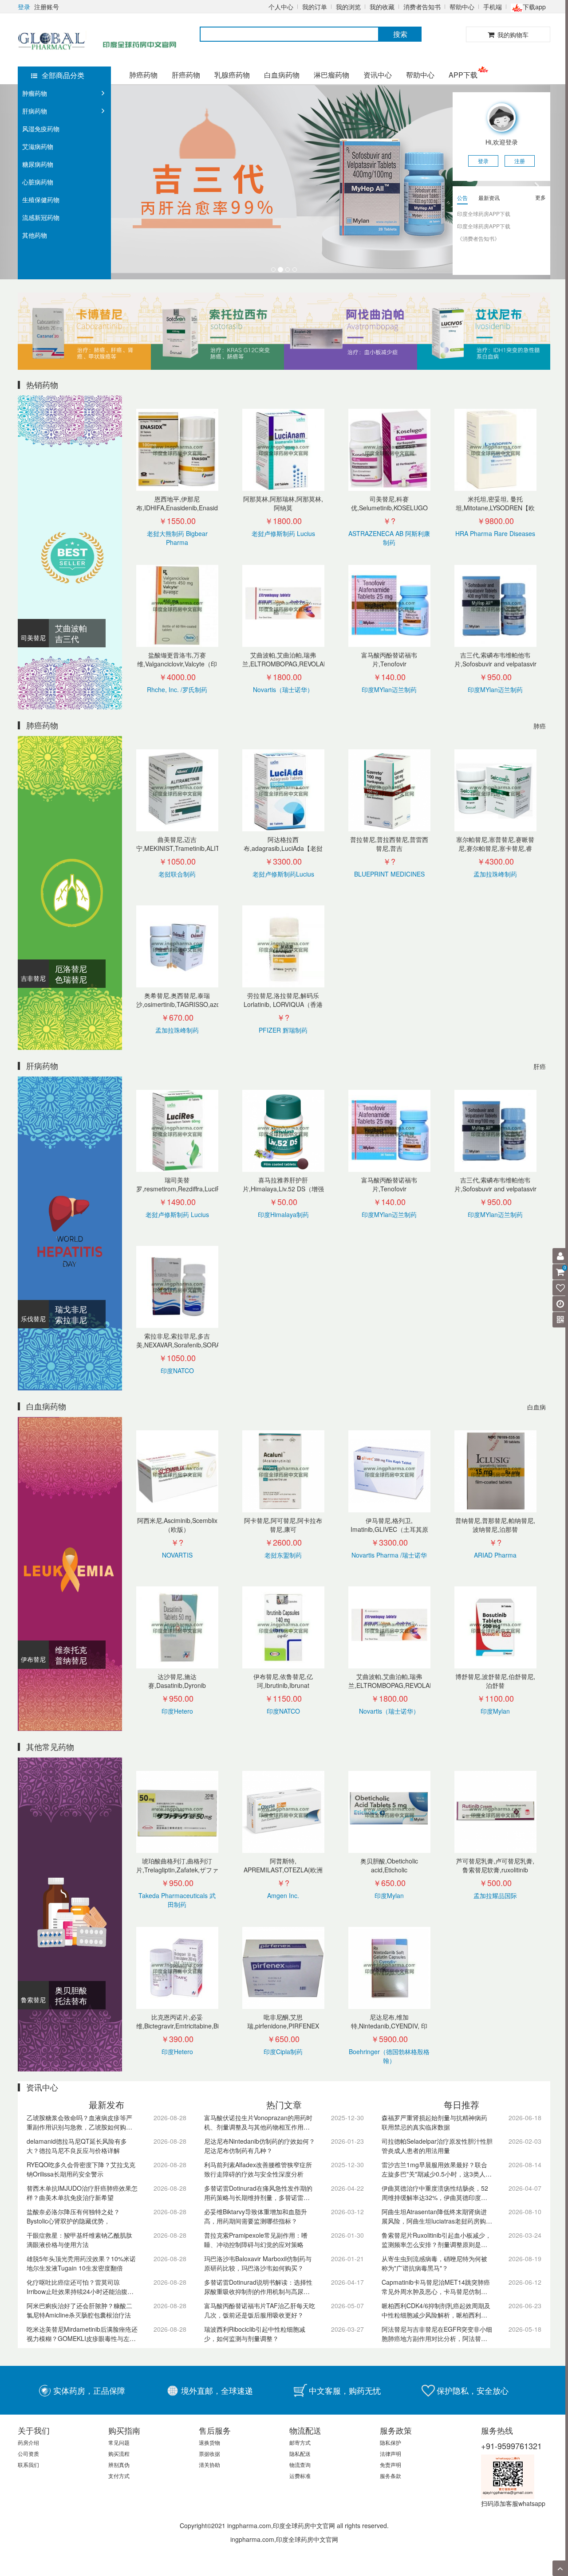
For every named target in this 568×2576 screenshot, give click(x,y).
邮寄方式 (300, 2442)
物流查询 (300, 2464)
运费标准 (300, 2476)
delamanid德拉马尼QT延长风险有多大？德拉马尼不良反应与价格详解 (77, 2146)
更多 (540, 197)
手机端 (493, 7)
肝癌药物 (186, 75)
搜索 (400, 34)
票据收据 (209, 2453)
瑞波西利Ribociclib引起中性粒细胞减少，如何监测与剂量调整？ (255, 2334)
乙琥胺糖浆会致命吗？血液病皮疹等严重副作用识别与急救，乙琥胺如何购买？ (79, 2123)
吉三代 (67, 638)
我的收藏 (382, 7)
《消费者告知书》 (478, 238)
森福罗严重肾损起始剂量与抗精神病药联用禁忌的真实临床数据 (434, 2122)
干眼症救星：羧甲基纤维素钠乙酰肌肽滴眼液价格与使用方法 (79, 2240)
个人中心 (281, 7)
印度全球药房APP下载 (484, 213)
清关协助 (209, 2464)
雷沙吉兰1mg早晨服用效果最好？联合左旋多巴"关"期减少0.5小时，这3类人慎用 (437, 2170)
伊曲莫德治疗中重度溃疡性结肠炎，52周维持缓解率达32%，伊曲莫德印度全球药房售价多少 (435, 2193)
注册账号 (47, 7)
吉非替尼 (33, 978)
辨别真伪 (119, 2464)
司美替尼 (33, 638)
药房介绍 (28, 2442)
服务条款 (390, 2476)
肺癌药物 (143, 75)
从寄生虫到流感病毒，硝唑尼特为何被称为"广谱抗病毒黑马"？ (434, 2263)
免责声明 (390, 2464)
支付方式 (119, 2476)
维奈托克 (71, 1649)
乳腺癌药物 (232, 75)
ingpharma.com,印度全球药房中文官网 (284, 2539)
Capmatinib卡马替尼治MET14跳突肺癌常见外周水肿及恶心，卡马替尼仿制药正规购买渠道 (436, 2287)
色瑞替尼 (71, 979)
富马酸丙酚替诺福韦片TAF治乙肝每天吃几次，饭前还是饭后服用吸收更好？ (260, 2310)
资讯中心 (378, 75)
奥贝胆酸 (71, 1990)
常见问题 (119, 2442)
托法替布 (71, 2001)
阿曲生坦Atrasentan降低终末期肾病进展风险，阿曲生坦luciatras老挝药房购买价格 (437, 2217)
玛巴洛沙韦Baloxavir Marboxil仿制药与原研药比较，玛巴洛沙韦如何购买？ (258, 2263)
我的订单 (315, 7)
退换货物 (209, 2442)
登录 (24, 7)
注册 (520, 161)
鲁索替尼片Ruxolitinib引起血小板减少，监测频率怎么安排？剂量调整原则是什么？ (436, 2240)
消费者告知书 (422, 7)
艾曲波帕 (71, 628)
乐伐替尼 (33, 1319)
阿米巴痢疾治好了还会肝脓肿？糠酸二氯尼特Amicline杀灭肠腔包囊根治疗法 (79, 2310)
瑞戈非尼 (71, 1309)
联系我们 (28, 2464)
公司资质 (28, 2453)
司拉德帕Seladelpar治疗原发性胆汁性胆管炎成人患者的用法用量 (437, 2146)
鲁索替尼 (33, 2000)
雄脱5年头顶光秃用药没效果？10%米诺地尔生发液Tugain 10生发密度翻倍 (81, 2263)
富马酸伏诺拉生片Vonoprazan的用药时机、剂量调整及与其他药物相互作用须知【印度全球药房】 (258, 2123)
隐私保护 (390, 2442)
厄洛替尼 (71, 968)
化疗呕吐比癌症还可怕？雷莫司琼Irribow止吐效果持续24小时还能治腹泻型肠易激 (80, 2287)
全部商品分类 (63, 75)
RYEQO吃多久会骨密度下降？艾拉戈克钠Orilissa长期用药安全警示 (81, 2169)
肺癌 (540, 726)
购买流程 (119, 2453)
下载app (534, 7)
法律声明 (390, 2453)
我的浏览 (348, 7)
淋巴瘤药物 (331, 75)
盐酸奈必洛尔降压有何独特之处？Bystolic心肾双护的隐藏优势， (73, 2216)
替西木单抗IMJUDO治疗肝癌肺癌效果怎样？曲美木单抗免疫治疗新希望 (82, 2193)
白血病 (536, 1407)
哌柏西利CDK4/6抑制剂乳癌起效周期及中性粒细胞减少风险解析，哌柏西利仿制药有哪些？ (436, 2311)
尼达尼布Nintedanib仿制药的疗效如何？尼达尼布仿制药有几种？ (260, 2146)
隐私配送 (300, 2453)
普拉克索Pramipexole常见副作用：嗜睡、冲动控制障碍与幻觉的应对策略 (256, 2240)
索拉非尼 (71, 1319)
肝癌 (540, 1066)
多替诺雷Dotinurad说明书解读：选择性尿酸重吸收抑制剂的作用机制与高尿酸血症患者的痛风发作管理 (258, 2287)
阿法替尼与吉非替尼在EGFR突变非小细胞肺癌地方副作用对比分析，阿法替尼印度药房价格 (437, 2334)
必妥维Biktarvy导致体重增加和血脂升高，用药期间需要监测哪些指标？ (256, 2216)
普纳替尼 (71, 1660)
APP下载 (463, 75)
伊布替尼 (33, 1659)
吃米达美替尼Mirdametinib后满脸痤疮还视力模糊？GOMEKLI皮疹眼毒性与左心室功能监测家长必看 (82, 2334)
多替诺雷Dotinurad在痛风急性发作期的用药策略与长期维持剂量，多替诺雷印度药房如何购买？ (258, 2193)
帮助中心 (462, 7)
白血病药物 (282, 75)
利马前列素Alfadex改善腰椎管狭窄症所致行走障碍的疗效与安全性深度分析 (258, 2169)
